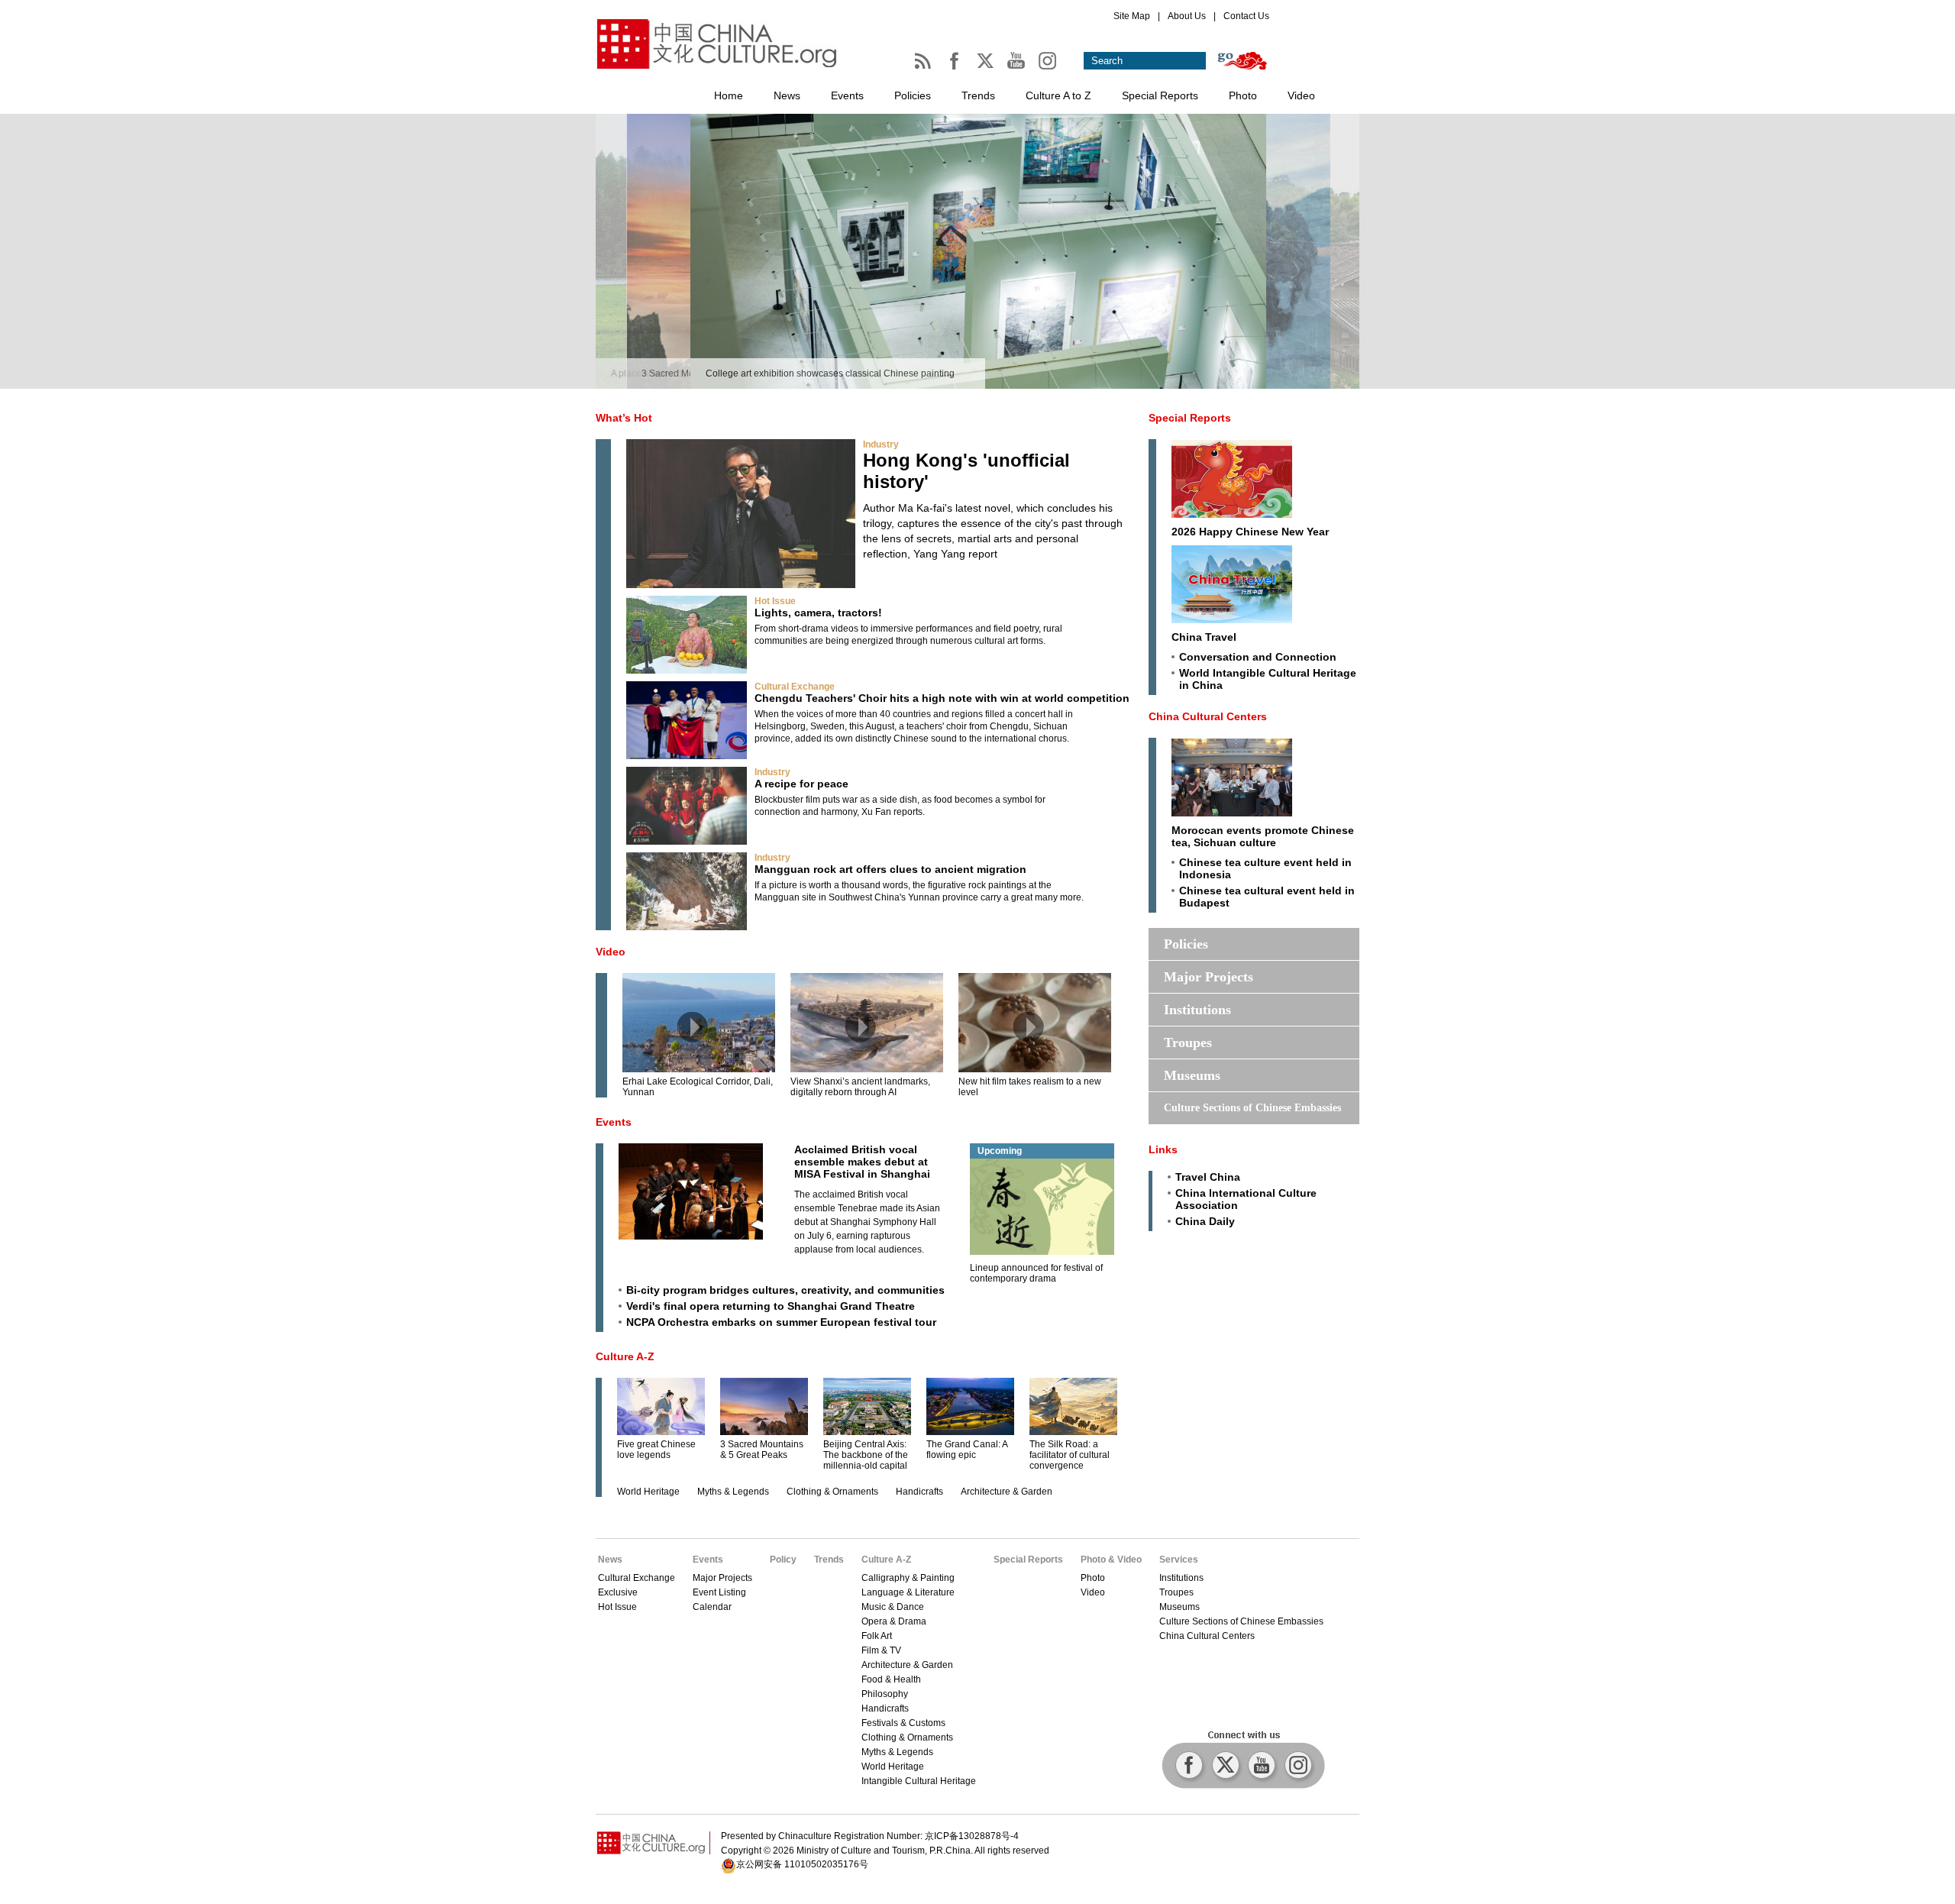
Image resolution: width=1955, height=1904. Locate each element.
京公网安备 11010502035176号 (802, 1864)
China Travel (1204, 637)
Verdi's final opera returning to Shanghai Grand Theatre (771, 1306)
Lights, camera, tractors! (818, 613)
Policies (913, 95)
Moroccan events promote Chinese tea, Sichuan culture (1263, 836)
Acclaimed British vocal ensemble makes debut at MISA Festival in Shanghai (862, 1162)
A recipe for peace (801, 784)
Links (1163, 1149)
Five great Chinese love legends (656, 1450)
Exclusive (618, 1592)
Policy (783, 1560)
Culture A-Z (625, 1356)
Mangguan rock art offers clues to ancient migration (890, 869)
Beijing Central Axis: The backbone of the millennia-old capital (866, 1455)
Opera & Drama (894, 1621)
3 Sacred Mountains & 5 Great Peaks (762, 1450)
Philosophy (885, 1694)
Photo (1243, 95)
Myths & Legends (733, 1492)
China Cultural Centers (1208, 716)
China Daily (1205, 1221)
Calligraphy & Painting (908, 1578)
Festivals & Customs (903, 1723)
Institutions (1197, 1010)
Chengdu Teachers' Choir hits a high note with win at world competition (942, 698)
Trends (978, 95)
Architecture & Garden (1007, 1492)
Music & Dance (893, 1607)
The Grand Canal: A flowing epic (967, 1450)
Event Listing (719, 1592)
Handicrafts (919, 1492)
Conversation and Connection (1258, 657)
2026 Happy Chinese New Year (1250, 532)
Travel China (1208, 1177)
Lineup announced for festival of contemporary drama (1036, 1273)
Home (729, 95)
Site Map (1132, 16)
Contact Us (1246, 16)
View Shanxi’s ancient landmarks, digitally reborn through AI (860, 1087)
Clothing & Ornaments (832, 1492)
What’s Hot (624, 418)
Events (847, 95)
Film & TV (881, 1650)
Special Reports (1160, 95)
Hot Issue (775, 601)
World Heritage (648, 1492)
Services (1179, 1560)
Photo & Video (1111, 1560)
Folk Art (877, 1636)
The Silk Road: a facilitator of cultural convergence (1070, 1455)
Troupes (1188, 1043)
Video (1301, 95)
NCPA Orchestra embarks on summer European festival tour (781, 1322)
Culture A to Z (1058, 95)
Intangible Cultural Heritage (919, 1781)
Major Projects (1209, 977)
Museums (1192, 1075)
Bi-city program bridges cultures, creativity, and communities (785, 1290)
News (787, 95)
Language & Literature (908, 1592)
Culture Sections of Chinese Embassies (1252, 1108)
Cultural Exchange (795, 687)
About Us (1187, 16)
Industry (881, 444)
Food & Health (891, 1679)
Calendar (712, 1607)
